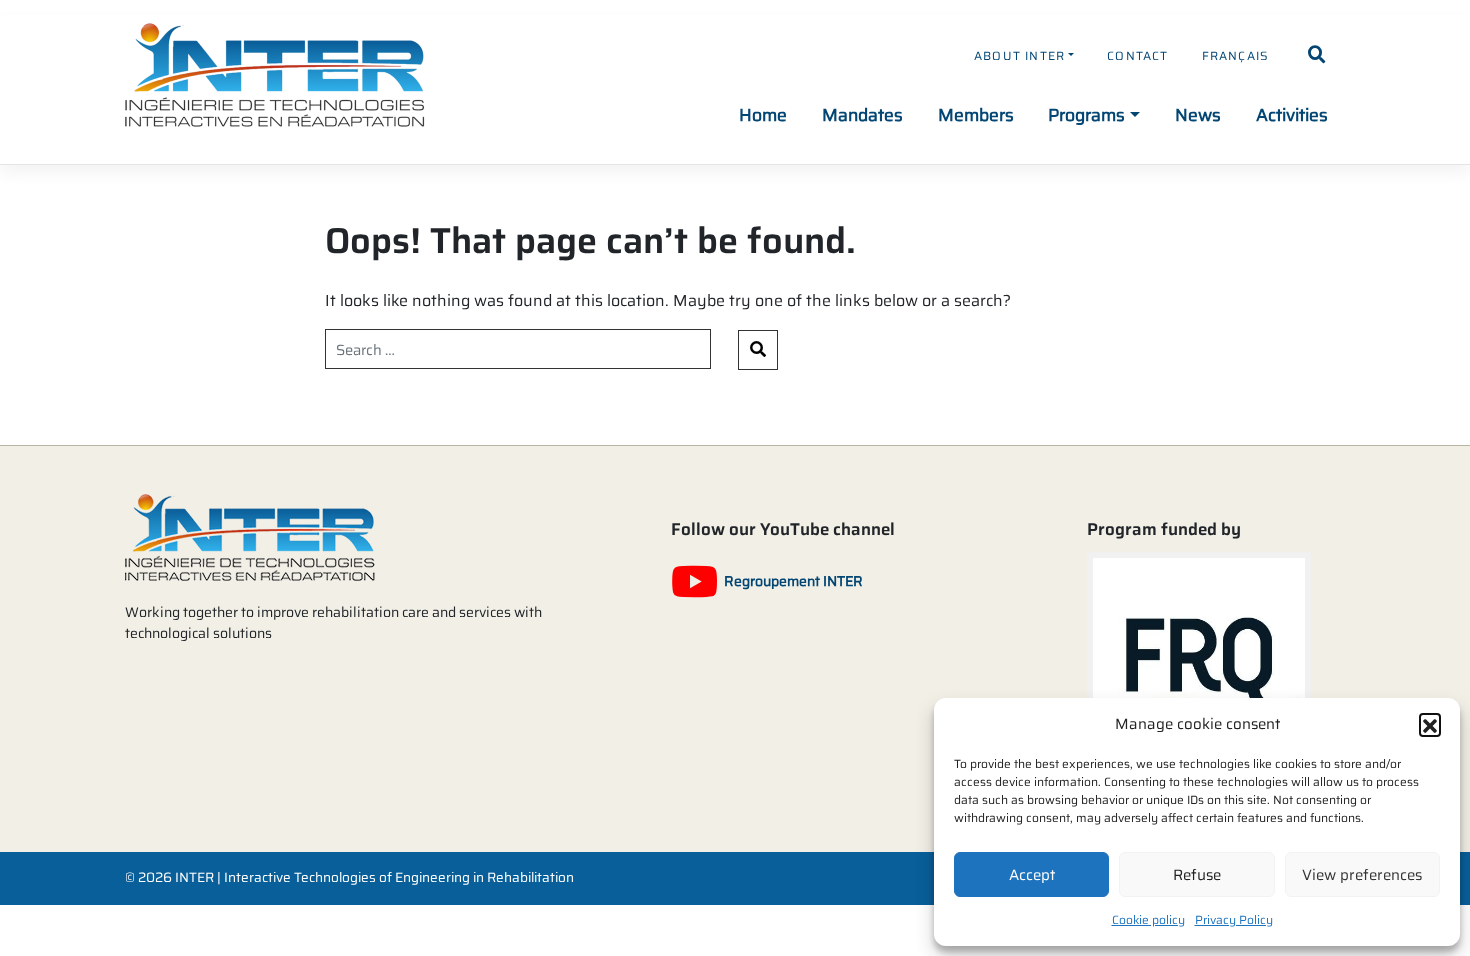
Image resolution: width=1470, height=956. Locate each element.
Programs (1086, 115)
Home (763, 115)
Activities (1292, 115)
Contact (1137, 55)
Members (976, 115)
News (1198, 115)
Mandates (862, 115)
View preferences (1362, 875)
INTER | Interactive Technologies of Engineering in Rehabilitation (374, 877)
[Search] (1317, 55)
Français (1236, 55)
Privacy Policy (1234, 919)
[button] (1430, 724)
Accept (1032, 875)
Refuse (1197, 875)
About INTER (1019, 55)
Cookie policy (1148, 919)
